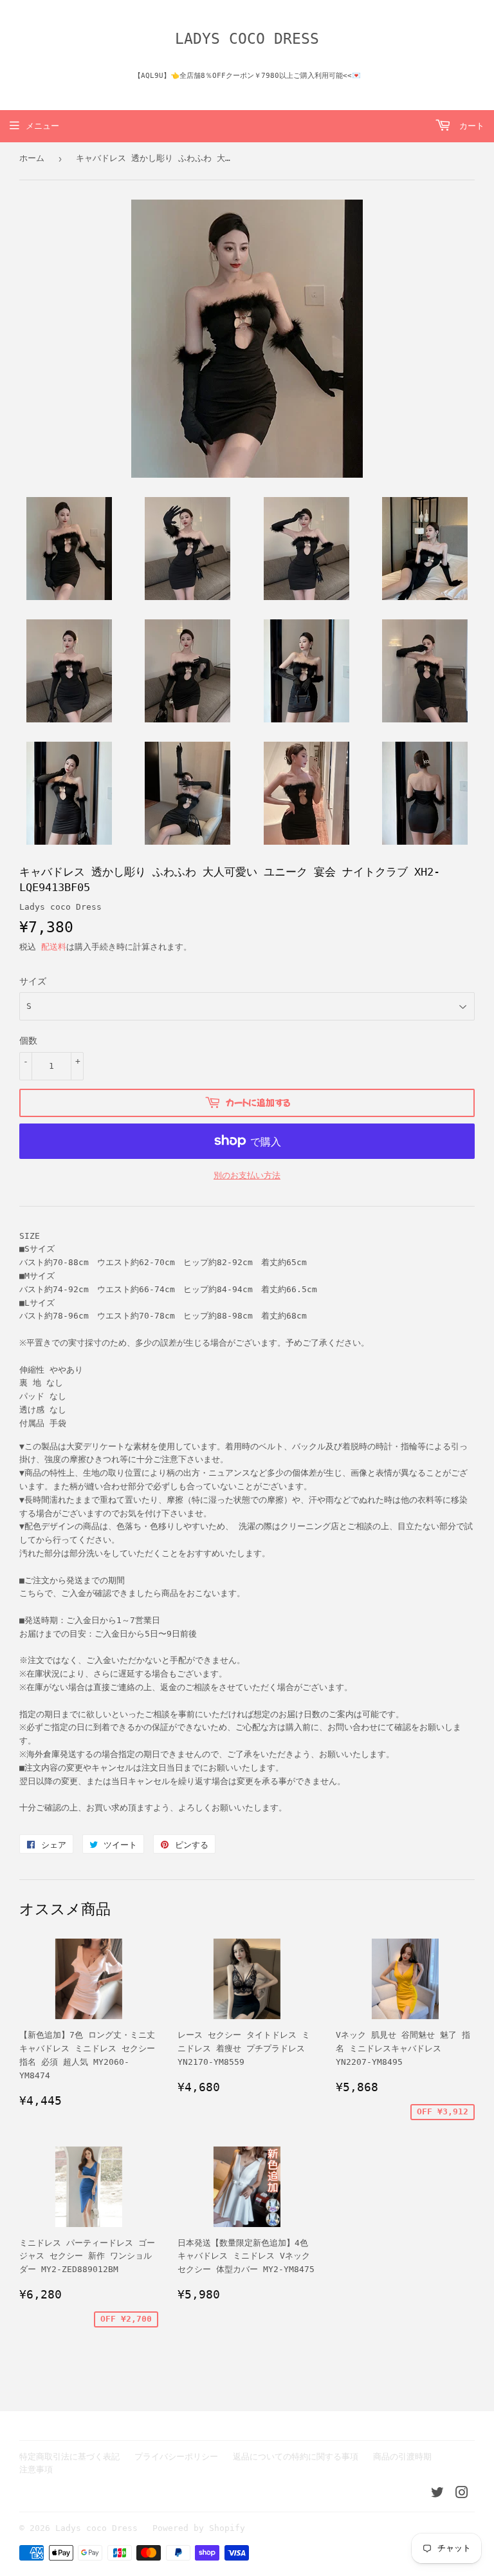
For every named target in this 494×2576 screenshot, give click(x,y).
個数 (28, 1040)
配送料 (54, 947)
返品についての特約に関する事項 (296, 2457)
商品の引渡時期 (402, 2457)
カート (469, 126)
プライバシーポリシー (176, 2457)
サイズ (33, 981)
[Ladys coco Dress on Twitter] (437, 2495)
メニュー (42, 126)
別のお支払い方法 (247, 1175)
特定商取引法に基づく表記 (69, 2457)
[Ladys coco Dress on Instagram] (462, 2495)
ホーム (32, 158)
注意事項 (36, 2469)
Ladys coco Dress (247, 39)
